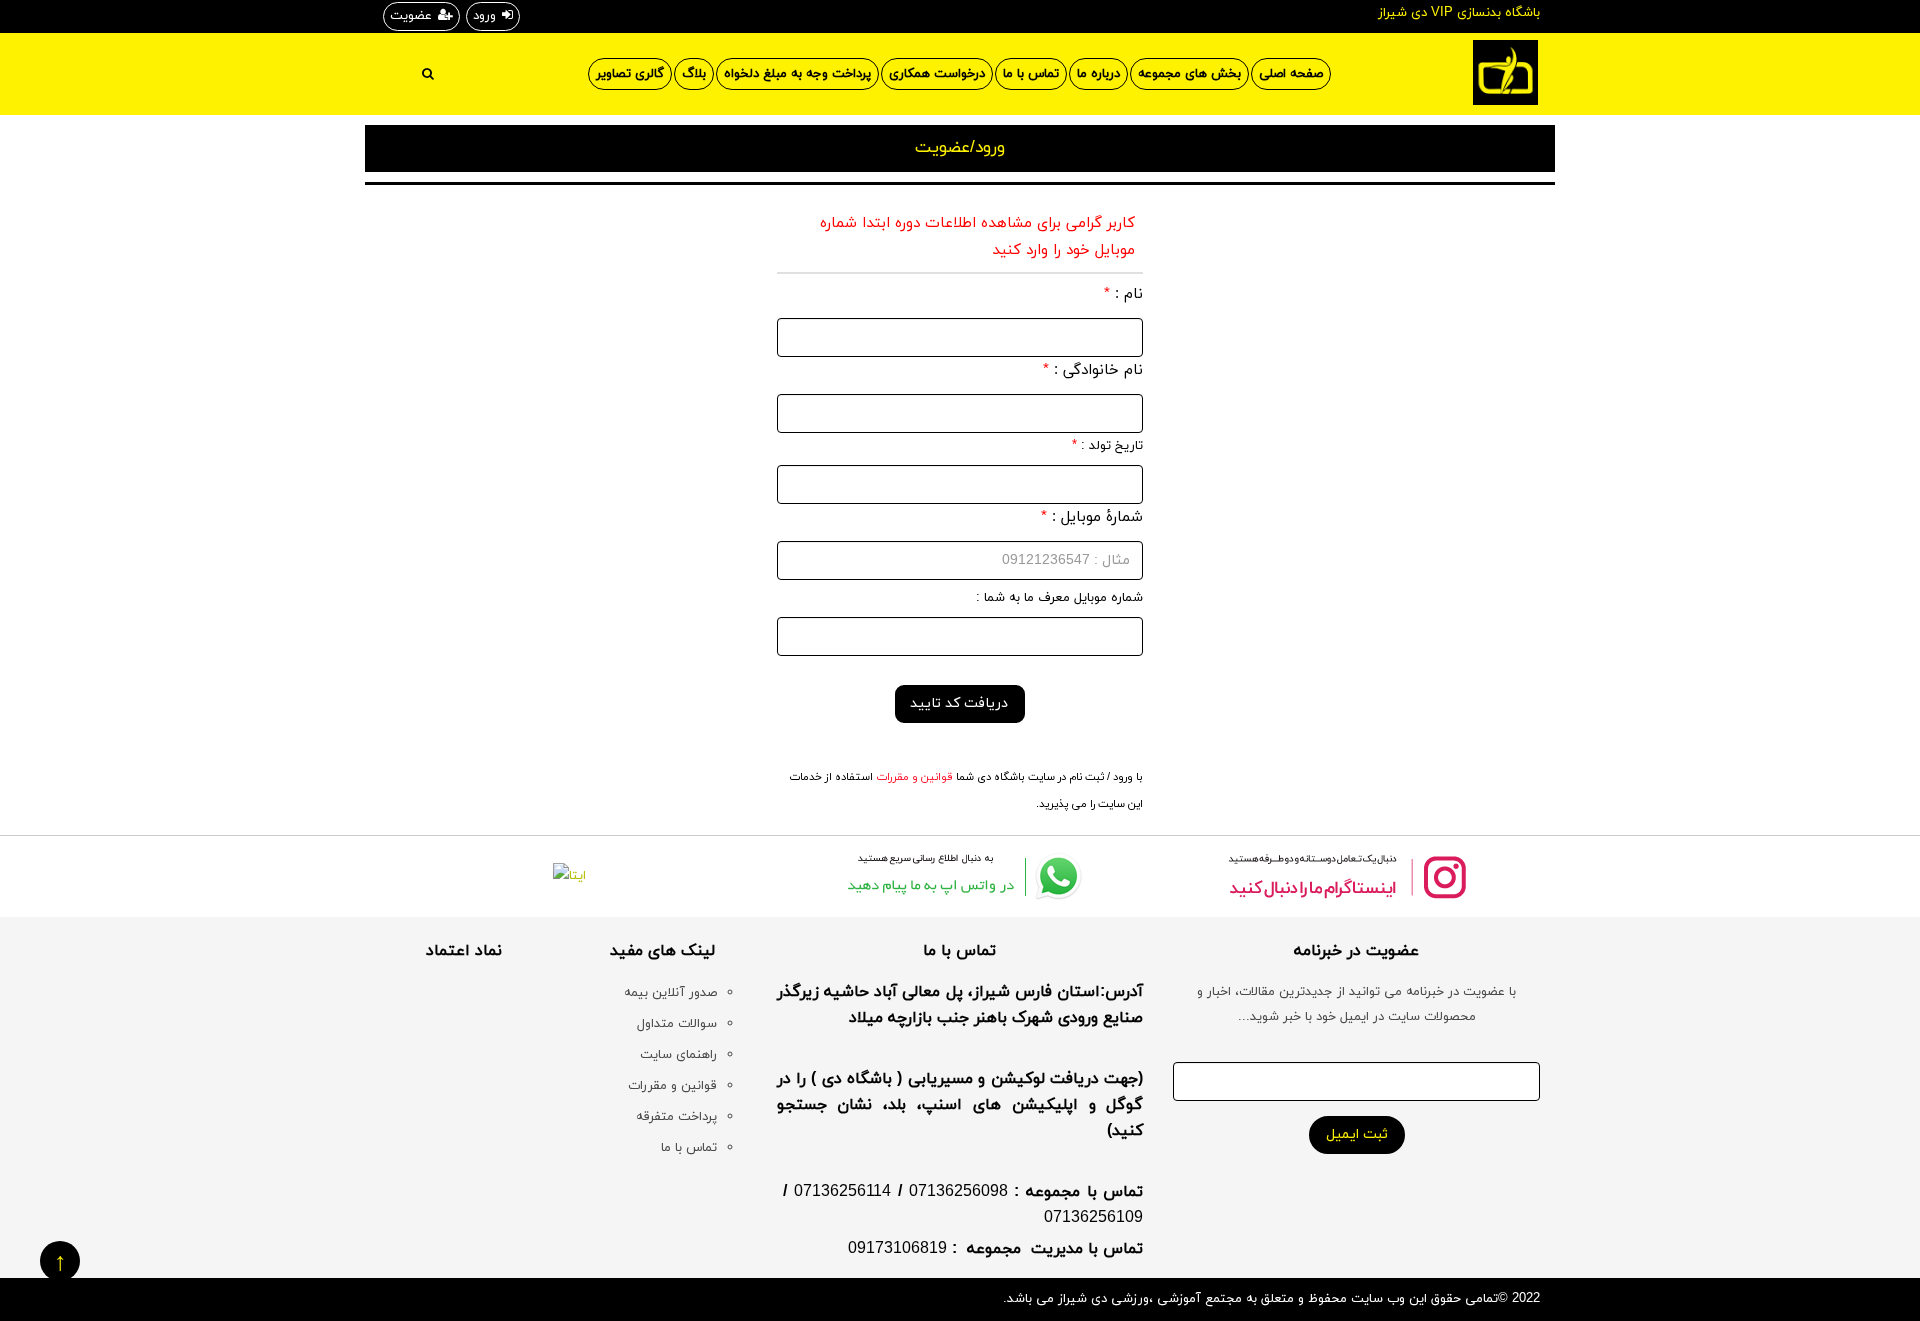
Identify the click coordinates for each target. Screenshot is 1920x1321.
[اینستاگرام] (1346, 876)
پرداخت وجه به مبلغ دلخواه (797, 74)
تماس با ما (1031, 74)
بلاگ (694, 74)
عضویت (411, 16)
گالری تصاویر (630, 74)
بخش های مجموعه (1189, 74)
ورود (484, 16)
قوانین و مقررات (913, 777)
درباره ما (1098, 74)
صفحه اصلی (1291, 74)
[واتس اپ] (960, 876)
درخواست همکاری (937, 74)
